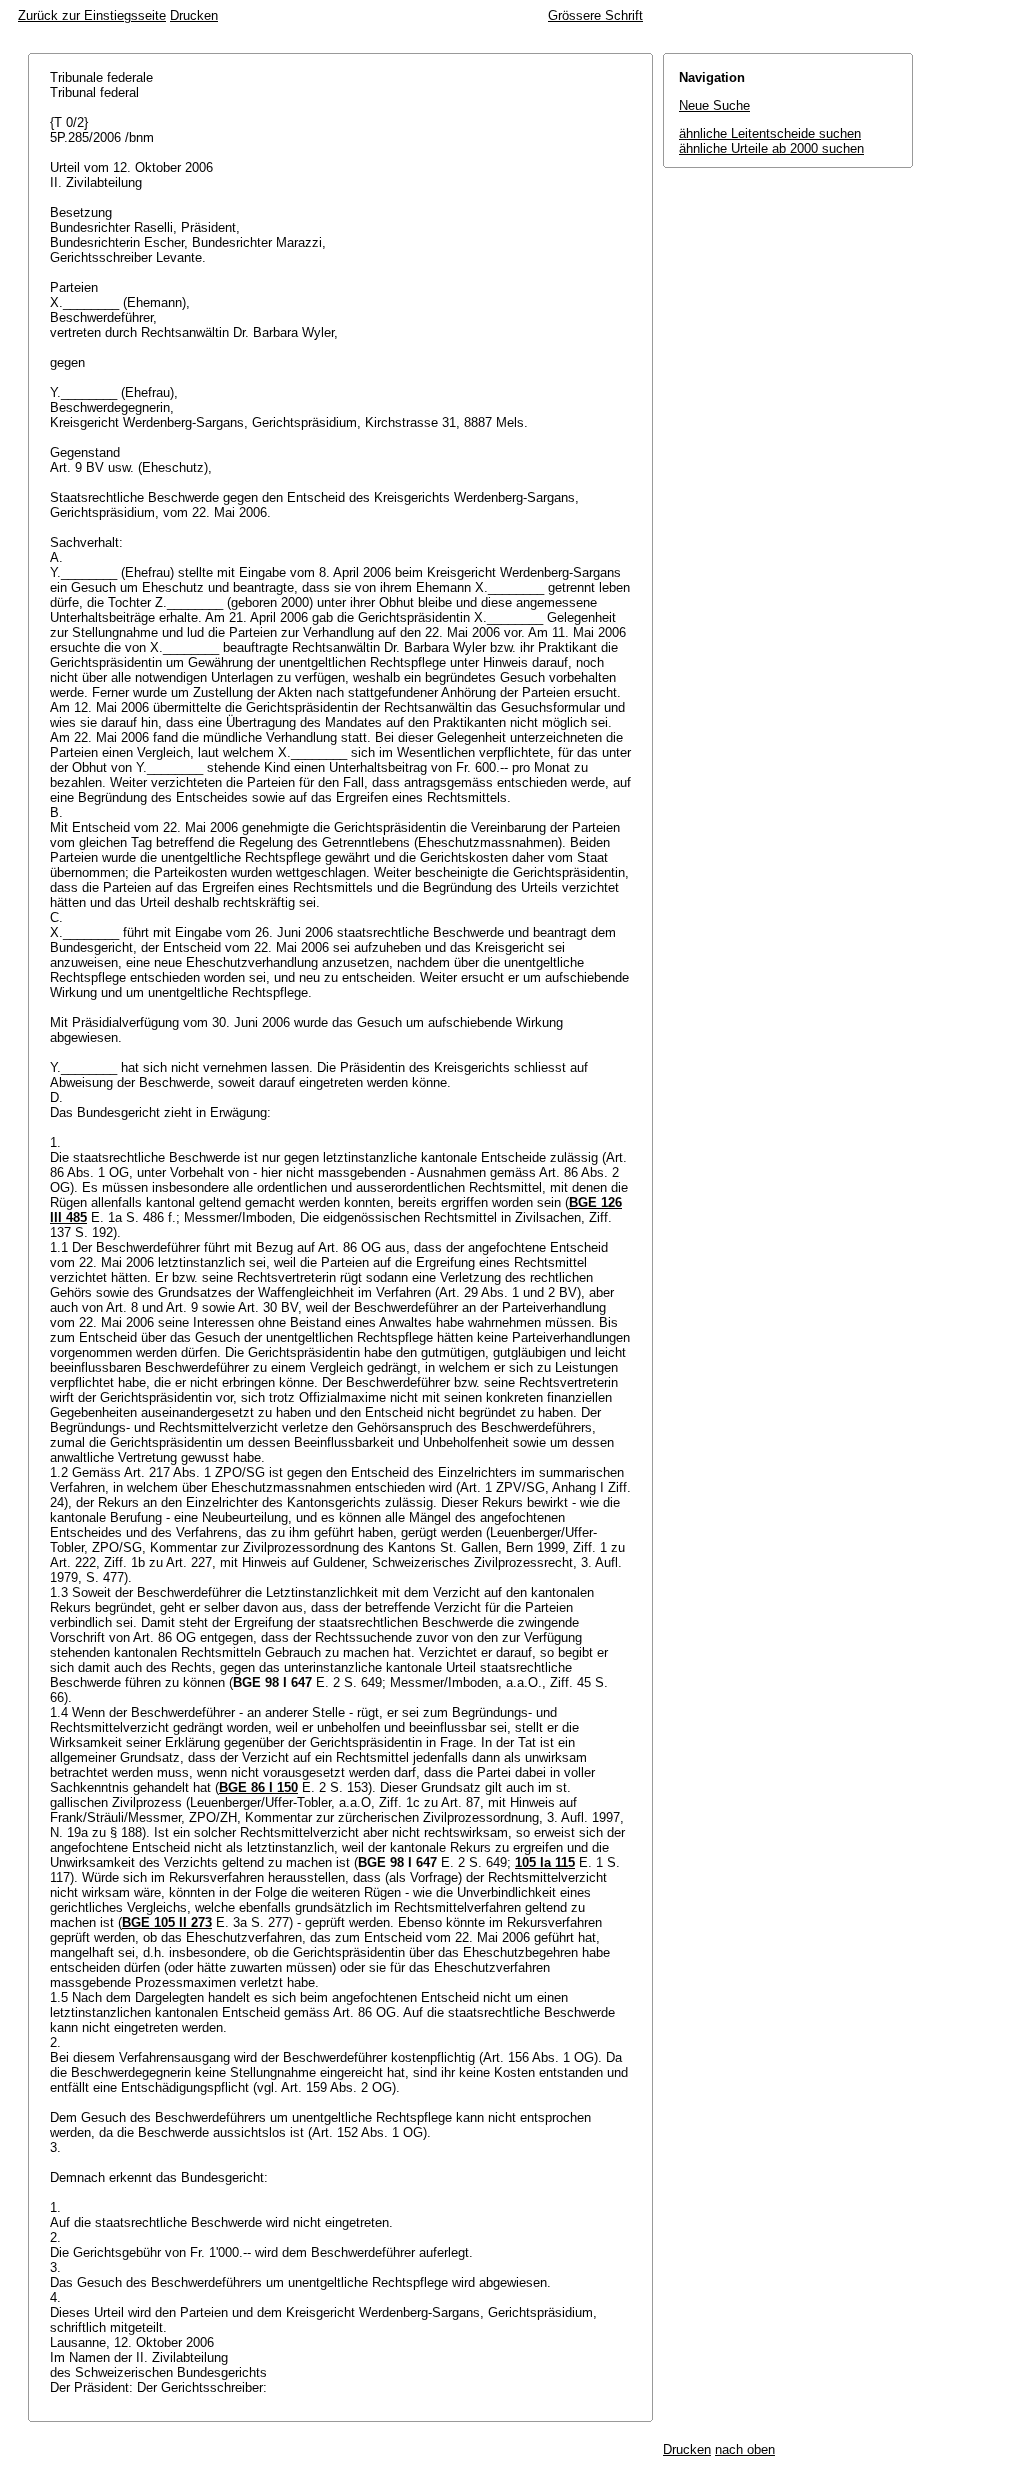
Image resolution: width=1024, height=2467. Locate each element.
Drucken (194, 15)
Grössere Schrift (595, 15)
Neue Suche (714, 105)
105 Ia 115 (545, 1862)
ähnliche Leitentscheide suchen (770, 133)
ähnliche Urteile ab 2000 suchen (771, 148)
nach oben (745, 2449)
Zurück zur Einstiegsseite (92, 15)
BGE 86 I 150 (258, 1787)
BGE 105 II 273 (167, 1922)
